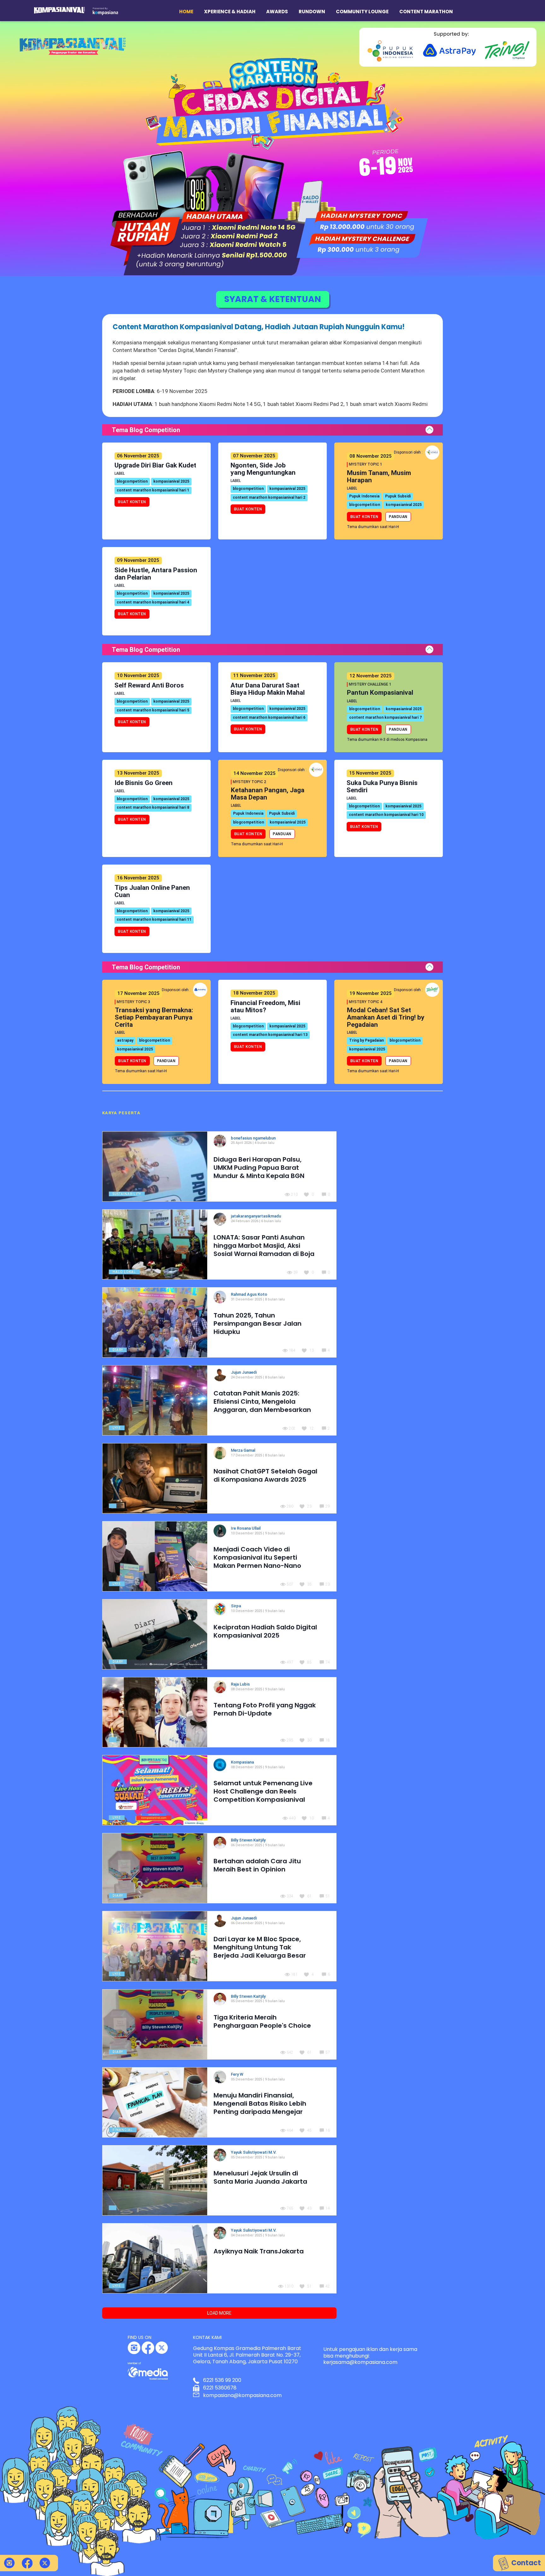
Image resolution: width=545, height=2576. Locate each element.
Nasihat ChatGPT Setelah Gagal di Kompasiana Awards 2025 (265, 1475)
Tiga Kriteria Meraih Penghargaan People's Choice (262, 2021)
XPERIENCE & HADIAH (230, 12)
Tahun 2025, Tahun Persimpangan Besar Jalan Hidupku (258, 1324)
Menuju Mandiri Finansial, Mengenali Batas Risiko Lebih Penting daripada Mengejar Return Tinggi (260, 2108)
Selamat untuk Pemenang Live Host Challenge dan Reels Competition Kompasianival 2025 (263, 1795)
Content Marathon (426, 12)
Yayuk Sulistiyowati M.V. (254, 2152)
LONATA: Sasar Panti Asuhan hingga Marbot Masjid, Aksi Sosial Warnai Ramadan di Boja (264, 1246)
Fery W (237, 2074)
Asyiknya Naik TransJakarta (259, 2251)
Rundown (312, 12)
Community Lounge (362, 12)
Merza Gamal (243, 1450)
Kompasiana (243, 1762)
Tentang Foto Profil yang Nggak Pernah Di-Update (265, 1709)
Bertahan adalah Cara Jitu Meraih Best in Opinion (257, 1865)
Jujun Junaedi (244, 1372)
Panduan (398, 517)
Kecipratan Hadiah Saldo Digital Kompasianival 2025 (265, 1631)
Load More (219, 2313)
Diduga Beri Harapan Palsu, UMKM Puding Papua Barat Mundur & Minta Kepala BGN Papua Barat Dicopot (259, 1172)
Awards (277, 12)
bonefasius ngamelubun (253, 1138)
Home (186, 12)
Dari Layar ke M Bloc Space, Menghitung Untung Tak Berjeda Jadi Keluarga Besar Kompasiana (260, 1951)
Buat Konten (132, 502)
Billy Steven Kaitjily (249, 1840)
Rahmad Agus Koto (249, 1294)
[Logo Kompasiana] (105, 11)
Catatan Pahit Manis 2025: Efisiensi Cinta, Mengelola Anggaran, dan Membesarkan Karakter (262, 1406)
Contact (525, 2563)
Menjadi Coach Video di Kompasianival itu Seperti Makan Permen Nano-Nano (257, 1557)
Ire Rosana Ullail (246, 1528)
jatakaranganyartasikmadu (256, 1216)
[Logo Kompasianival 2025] (59, 10)
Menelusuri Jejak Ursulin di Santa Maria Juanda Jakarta (260, 2177)
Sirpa (236, 1606)
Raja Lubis (241, 1684)
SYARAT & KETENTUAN (273, 299)
